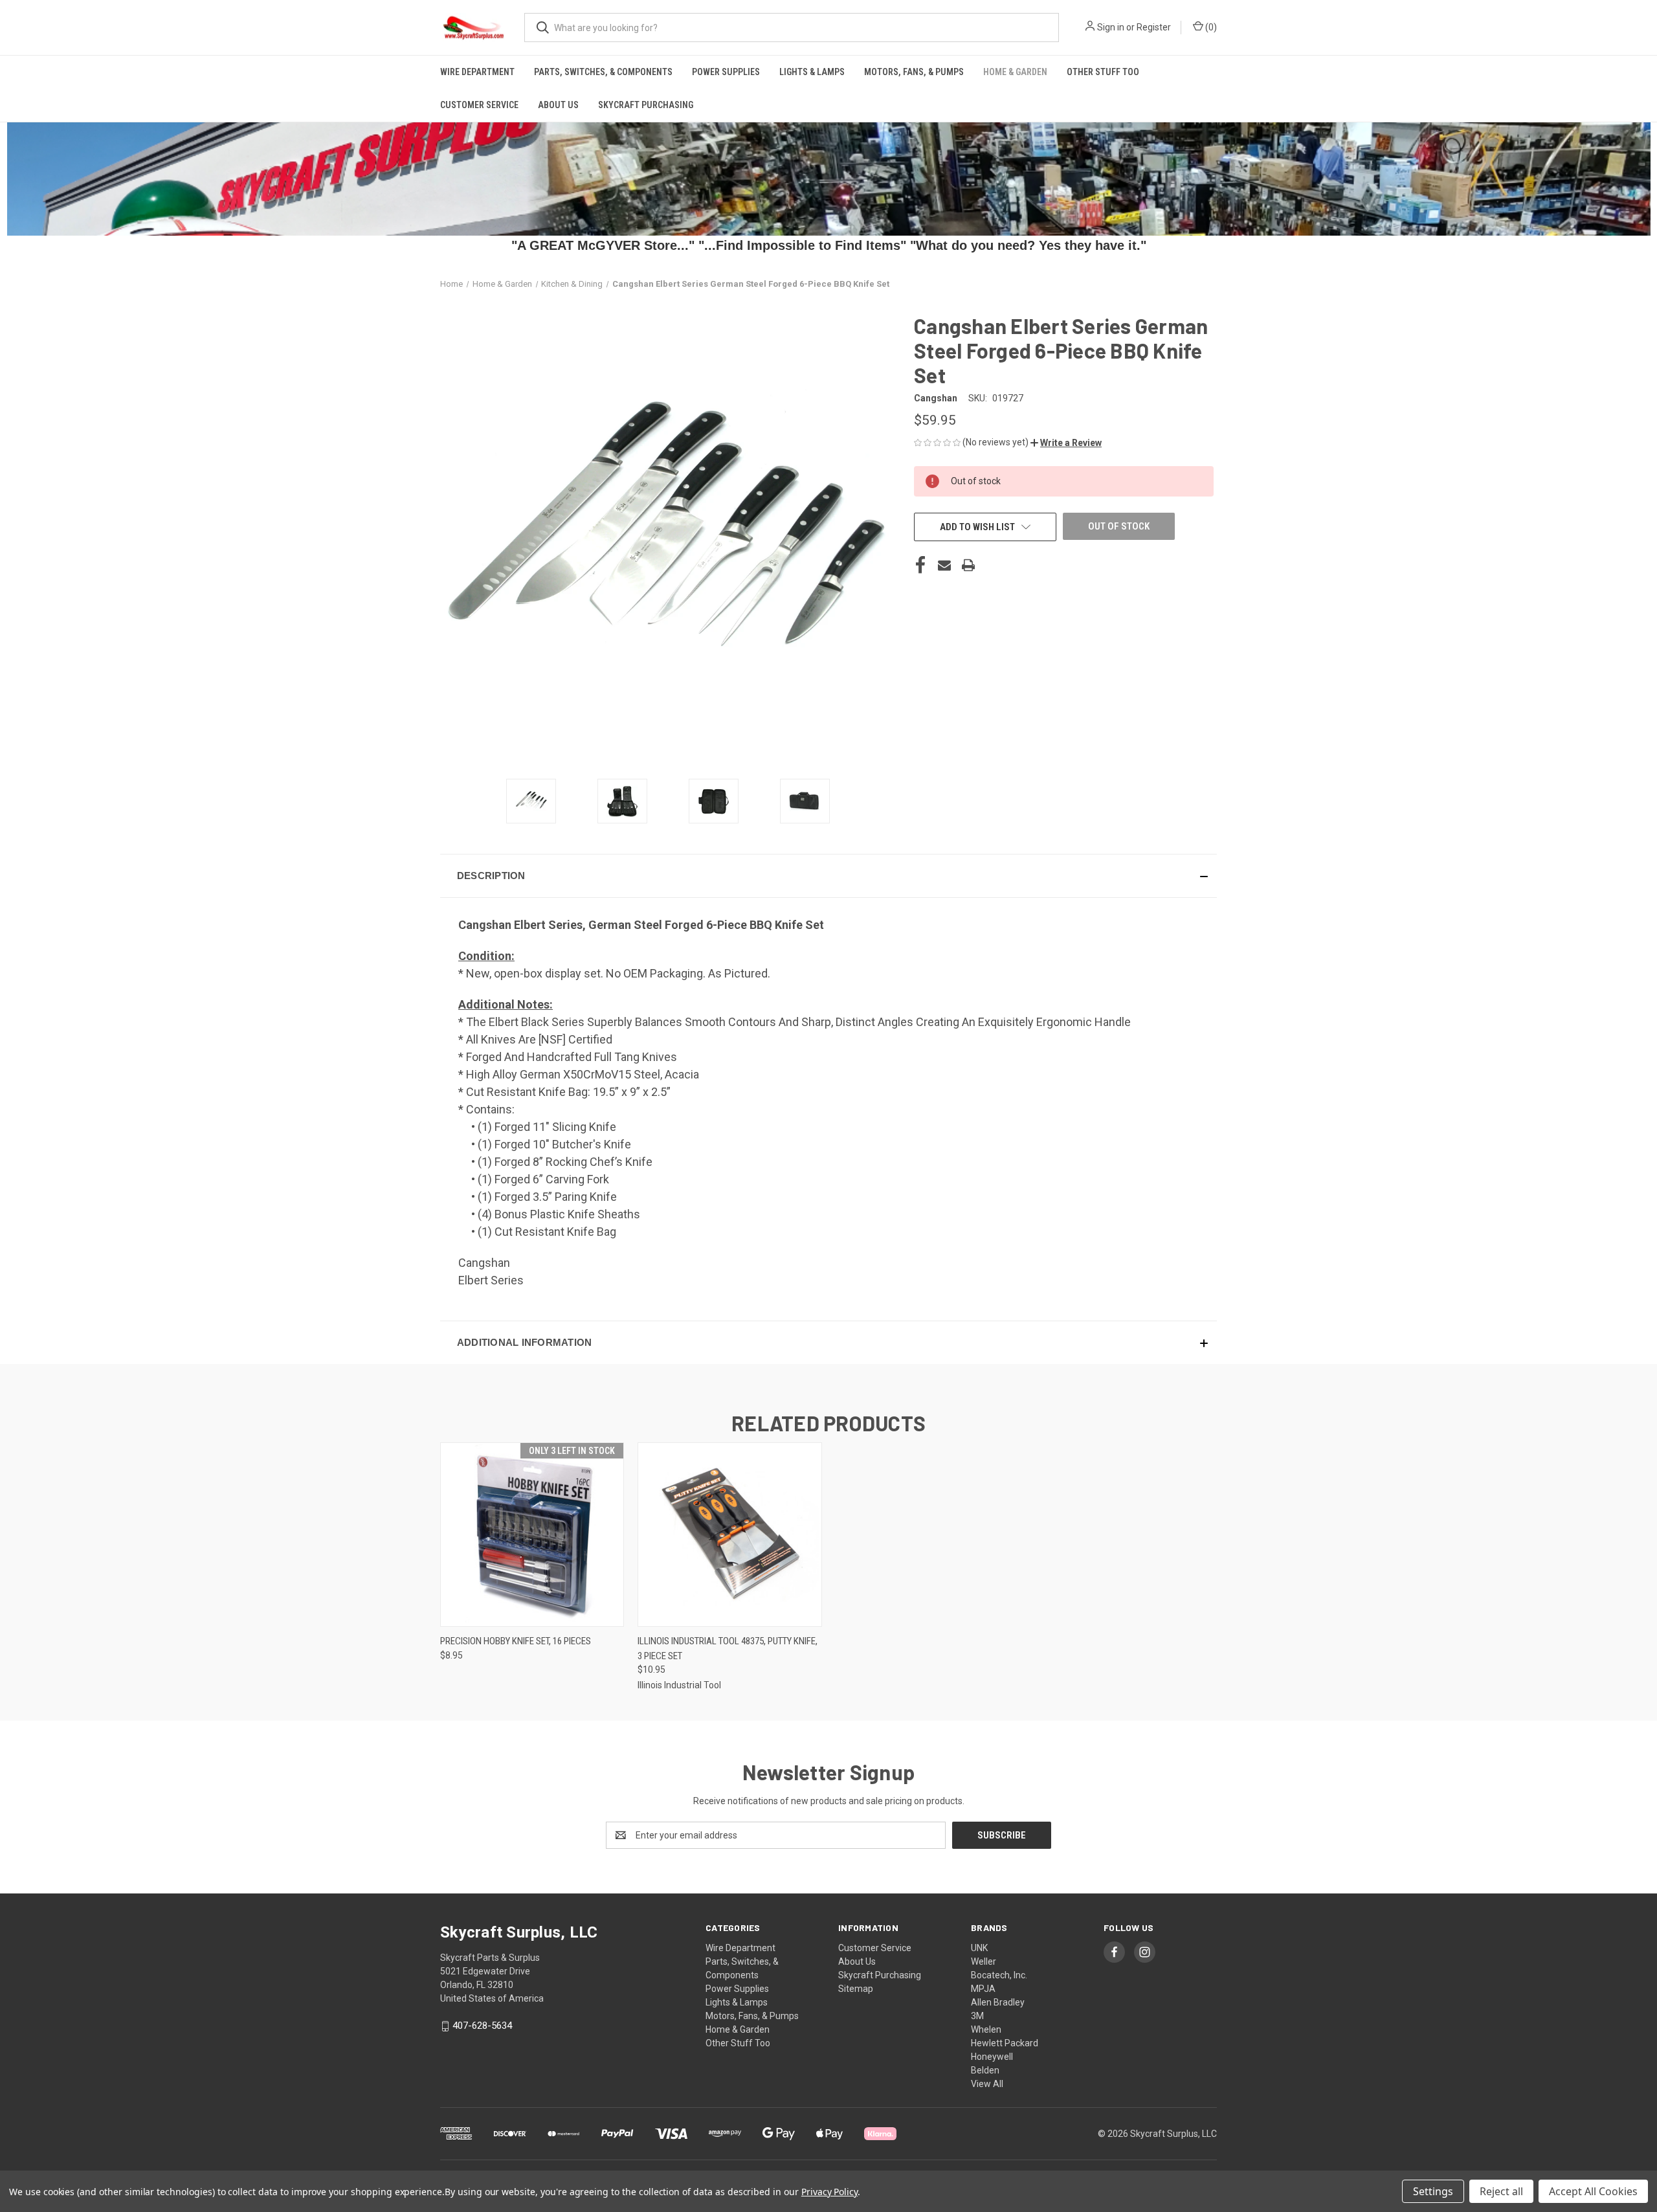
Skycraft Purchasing (646, 105)
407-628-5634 (482, 2026)
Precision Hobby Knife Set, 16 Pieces (516, 1641)
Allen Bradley (998, 2002)
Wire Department (477, 72)
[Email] (944, 565)
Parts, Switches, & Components (603, 72)
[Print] (968, 565)
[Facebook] (920, 565)
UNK (979, 1948)
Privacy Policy (829, 2192)
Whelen (986, 2029)
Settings (1433, 2191)
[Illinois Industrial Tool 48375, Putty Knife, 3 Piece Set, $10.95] (729, 1535)
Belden (985, 2070)
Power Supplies (726, 72)
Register (1154, 27)
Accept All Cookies (1593, 2191)
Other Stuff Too (1103, 72)
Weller (984, 1961)
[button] (1066, 443)
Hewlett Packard (1005, 2043)
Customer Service (479, 105)
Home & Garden (1015, 72)
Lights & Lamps (812, 72)
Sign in (1111, 27)
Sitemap (856, 1989)
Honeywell (992, 2057)
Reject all (1501, 2191)
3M (977, 2016)
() (1210, 27)
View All (987, 2084)
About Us (558, 105)
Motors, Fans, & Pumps (914, 72)
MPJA (983, 1989)
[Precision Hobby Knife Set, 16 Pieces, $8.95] (532, 1535)
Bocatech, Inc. (999, 1975)
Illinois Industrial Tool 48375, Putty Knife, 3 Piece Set (728, 1648)
